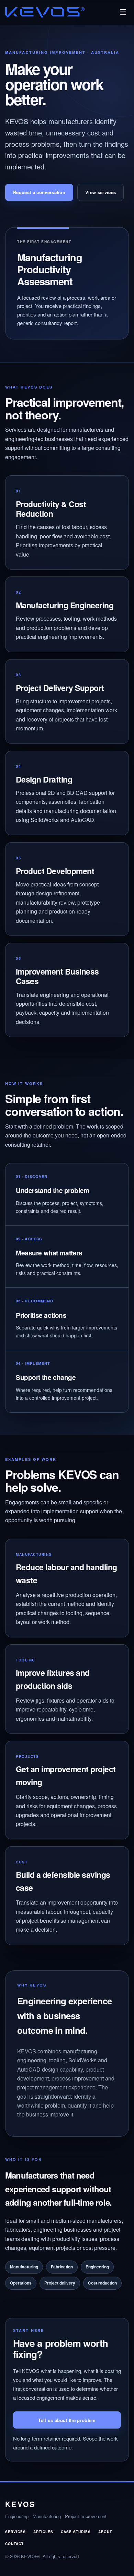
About (105, 2532)
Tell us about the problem (67, 2420)
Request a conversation (39, 192)
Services (15, 2532)
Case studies (76, 2532)
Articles (43, 2532)
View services (100, 192)
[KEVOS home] (45, 12)
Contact (14, 2544)
